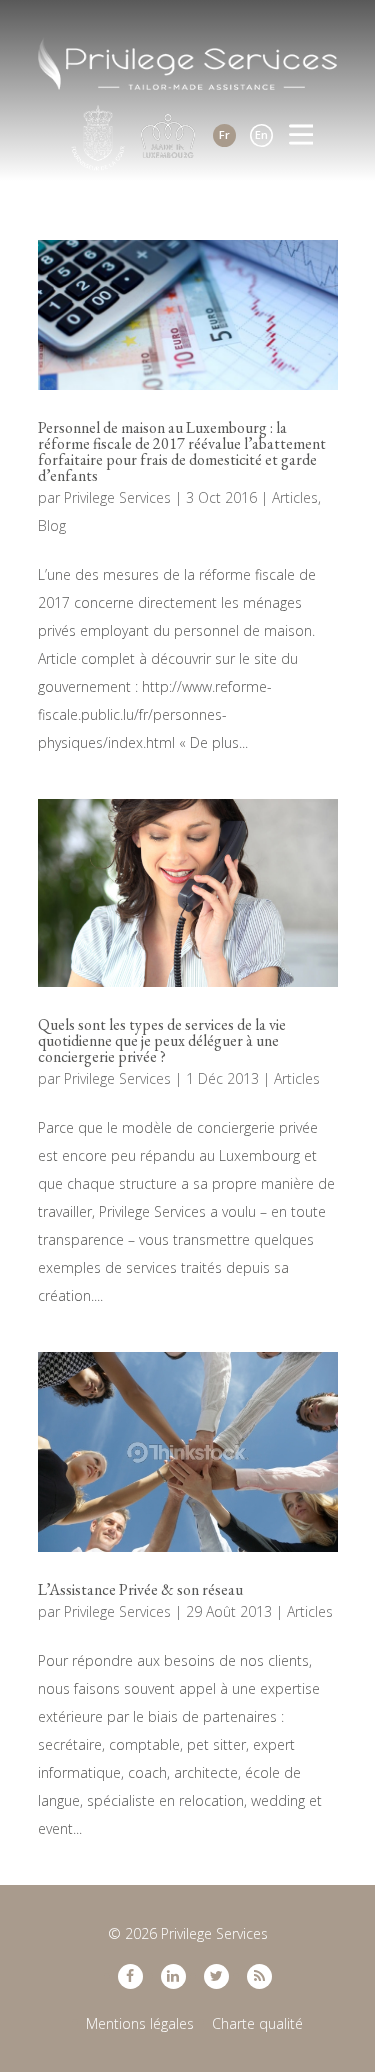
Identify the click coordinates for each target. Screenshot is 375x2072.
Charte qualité (257, 2023)
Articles (295, 497)
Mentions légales (140, 2023)
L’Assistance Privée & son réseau (140, 1589)
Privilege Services (117, 497)
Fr (224, 134)
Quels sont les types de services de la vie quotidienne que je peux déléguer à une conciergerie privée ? (162, 1040)
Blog (52, 525)
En (261, 134)
